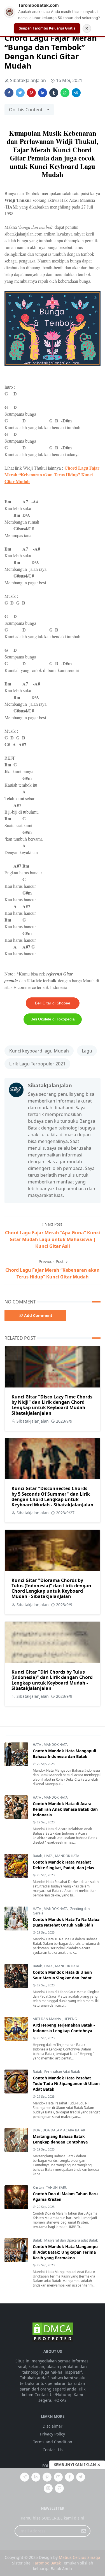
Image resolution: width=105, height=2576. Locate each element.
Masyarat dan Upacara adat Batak (71, 2240)
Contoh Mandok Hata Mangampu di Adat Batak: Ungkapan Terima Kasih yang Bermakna (65, 2252)
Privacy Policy (53, 2434)
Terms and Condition (53, 2442)
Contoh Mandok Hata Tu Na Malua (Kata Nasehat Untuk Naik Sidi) (66, 1922)
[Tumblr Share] (54, 93)
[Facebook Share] (9, 93)
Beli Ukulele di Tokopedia (53, 1019)
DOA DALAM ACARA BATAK (64, 2130)
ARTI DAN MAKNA (47, 2019)
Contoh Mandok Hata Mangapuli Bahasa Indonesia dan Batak (64, 1754)
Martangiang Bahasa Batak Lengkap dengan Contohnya (60, 2139)
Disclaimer (53, 2426)
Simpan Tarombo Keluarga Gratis (47, 28)
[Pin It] (31, 93)
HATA (37, 1745)
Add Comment (38, 1315)
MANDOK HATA (56, 1745)
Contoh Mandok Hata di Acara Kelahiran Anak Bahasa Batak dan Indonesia (65, 1809)
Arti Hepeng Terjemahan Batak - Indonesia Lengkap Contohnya (64, 2028)
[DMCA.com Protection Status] (53, 2332)
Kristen (39, 2187)
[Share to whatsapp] (65, 93)
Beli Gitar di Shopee (53, 1003)
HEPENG (70, 2019)
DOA (37, 2130)
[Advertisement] (53, 2522)
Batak (38, 1856)
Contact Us (53, 2450)
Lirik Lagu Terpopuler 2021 (37, 1064)
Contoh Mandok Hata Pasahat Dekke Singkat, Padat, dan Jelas (63, 1865)
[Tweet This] (20, 93)
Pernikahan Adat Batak (62, 2072)
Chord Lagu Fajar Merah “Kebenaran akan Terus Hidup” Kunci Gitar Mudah (52, 475)
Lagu (87, 1051)
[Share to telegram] (76, 93)
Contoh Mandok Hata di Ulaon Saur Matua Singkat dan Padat (62, 1975)
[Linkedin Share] (43, 93)
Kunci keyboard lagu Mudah (39, 1051)
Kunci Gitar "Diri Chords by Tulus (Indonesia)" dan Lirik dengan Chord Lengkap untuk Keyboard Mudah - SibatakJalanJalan (52, 1680)
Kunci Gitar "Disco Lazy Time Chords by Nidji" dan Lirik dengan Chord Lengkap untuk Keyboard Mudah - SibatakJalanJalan (52, 1405)
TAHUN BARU (57, 2187)
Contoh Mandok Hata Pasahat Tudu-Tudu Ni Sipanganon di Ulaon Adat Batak (66, 2083)
